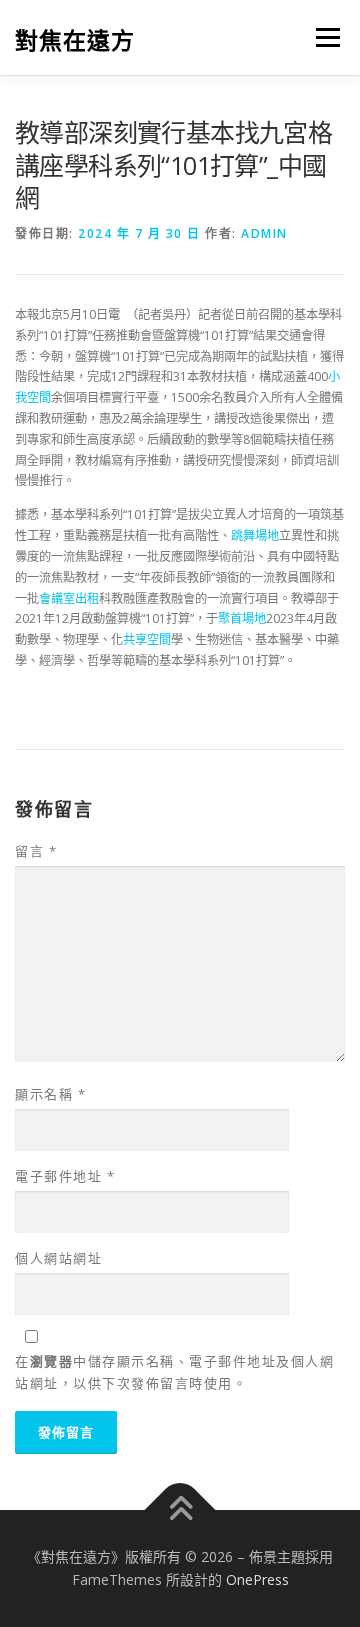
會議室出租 (69, 598)
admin (264, 233)
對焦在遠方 (75, 39)
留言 (36, 851)
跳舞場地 (255, 535)
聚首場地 (242, 618)
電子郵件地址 (65, 1176)
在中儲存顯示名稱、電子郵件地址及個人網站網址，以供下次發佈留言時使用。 (174, 1372)
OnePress (257, 1579)
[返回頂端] (180, 1509)
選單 (322, 37)
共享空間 (147, 639)
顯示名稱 (50, 1094)
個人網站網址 (58, 1258)
